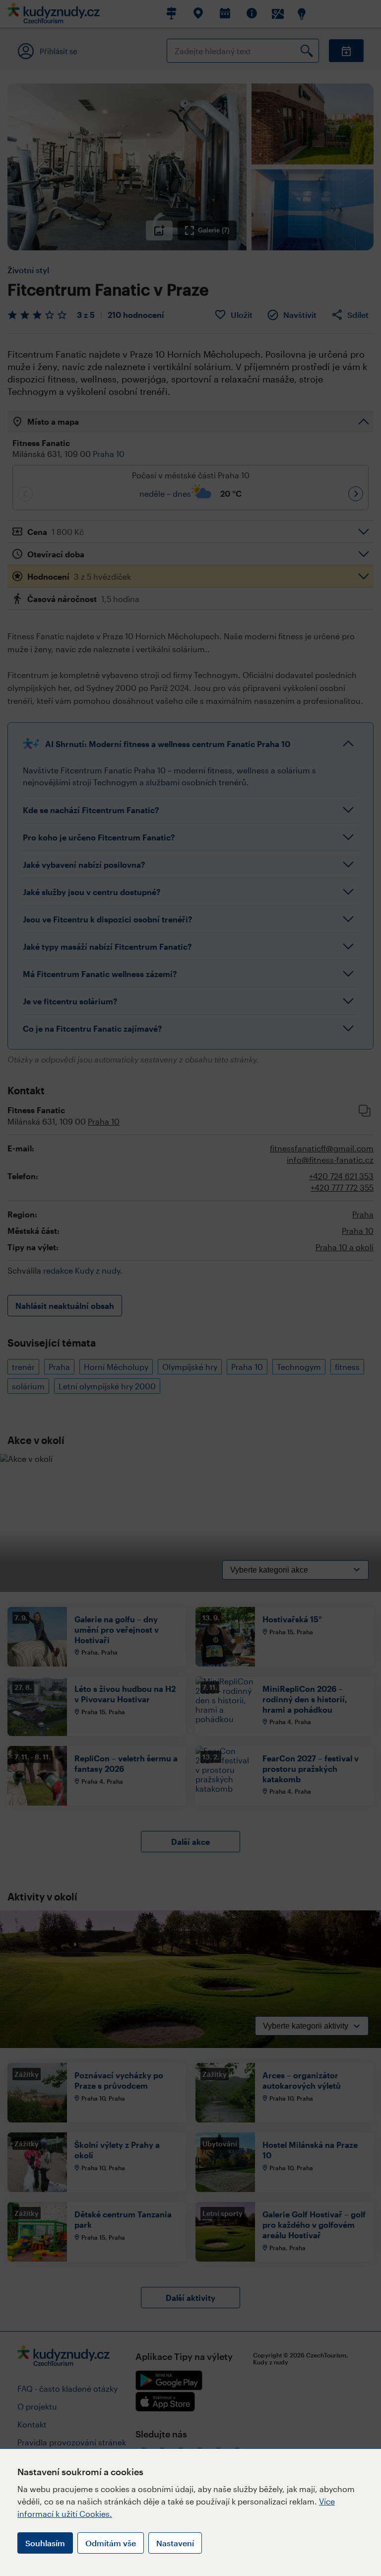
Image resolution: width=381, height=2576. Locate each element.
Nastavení (175, 2543)
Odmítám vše (111, 2543)
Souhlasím (45, 2543)
